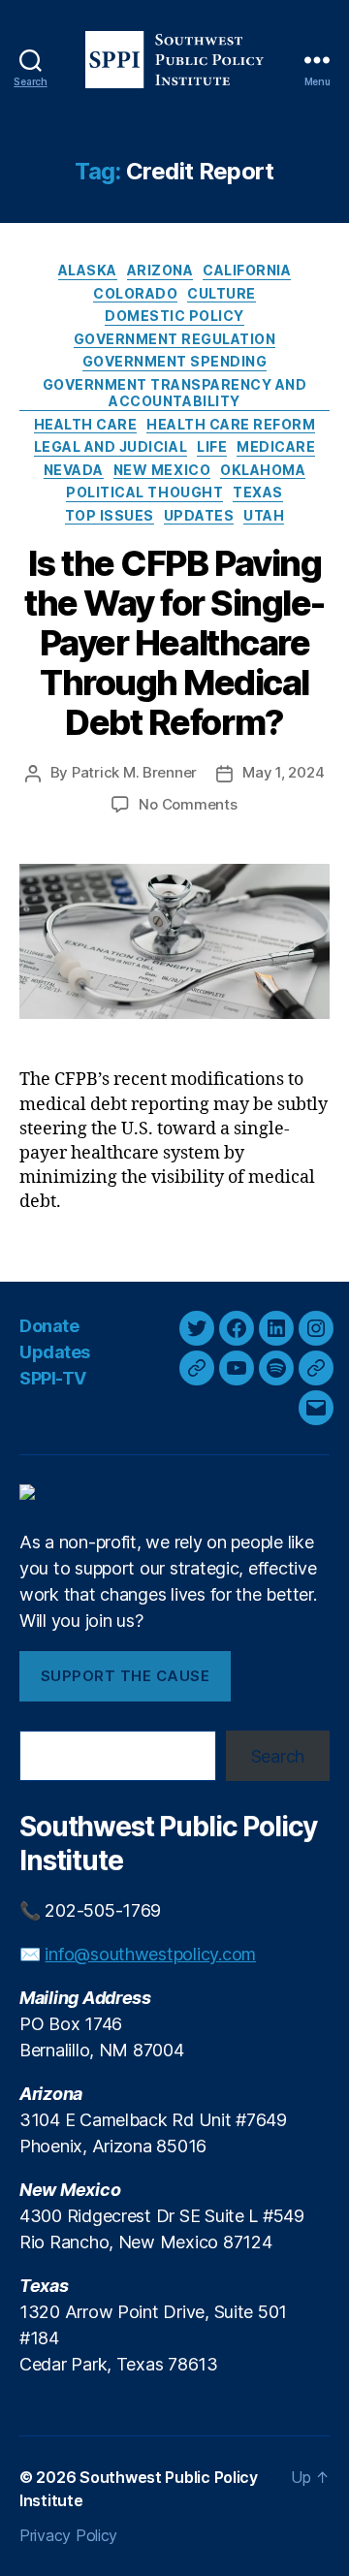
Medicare (276, 446)
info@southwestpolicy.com (150, 1954)
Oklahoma (263, 470)
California (247, 270)
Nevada (74, 470)
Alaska (88, 270)
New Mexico (162, 470)
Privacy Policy (68, 2535)
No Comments (188, 804)
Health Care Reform (231, 424)
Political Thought (144, 492)
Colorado (135, 293)
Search (278, 1756)
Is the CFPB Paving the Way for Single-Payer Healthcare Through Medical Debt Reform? (174, 643)
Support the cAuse (126, 1676)
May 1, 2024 (283, 772)
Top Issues (110, 515)
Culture (222, 293)
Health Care (86, 424)
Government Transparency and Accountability (175, 393)
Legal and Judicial (111, 446)
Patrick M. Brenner (134, 772)
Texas (258, 492)
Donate (49, 1326)
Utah (264, 515)
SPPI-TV (53, 1378)
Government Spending (175, 361)
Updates (199, 515)
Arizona (160, 270)
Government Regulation (175, 339)
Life (212, 446)
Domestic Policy (174, 316)
